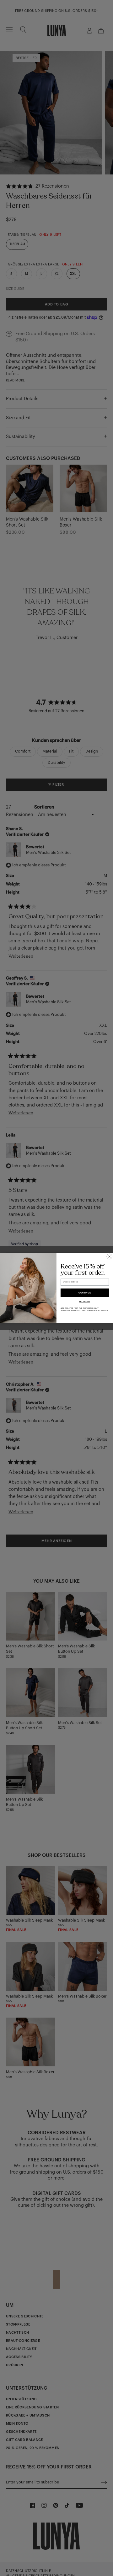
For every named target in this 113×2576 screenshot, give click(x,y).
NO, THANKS (85, 1302)
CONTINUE (85, 1293)
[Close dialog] (110, 1257)
